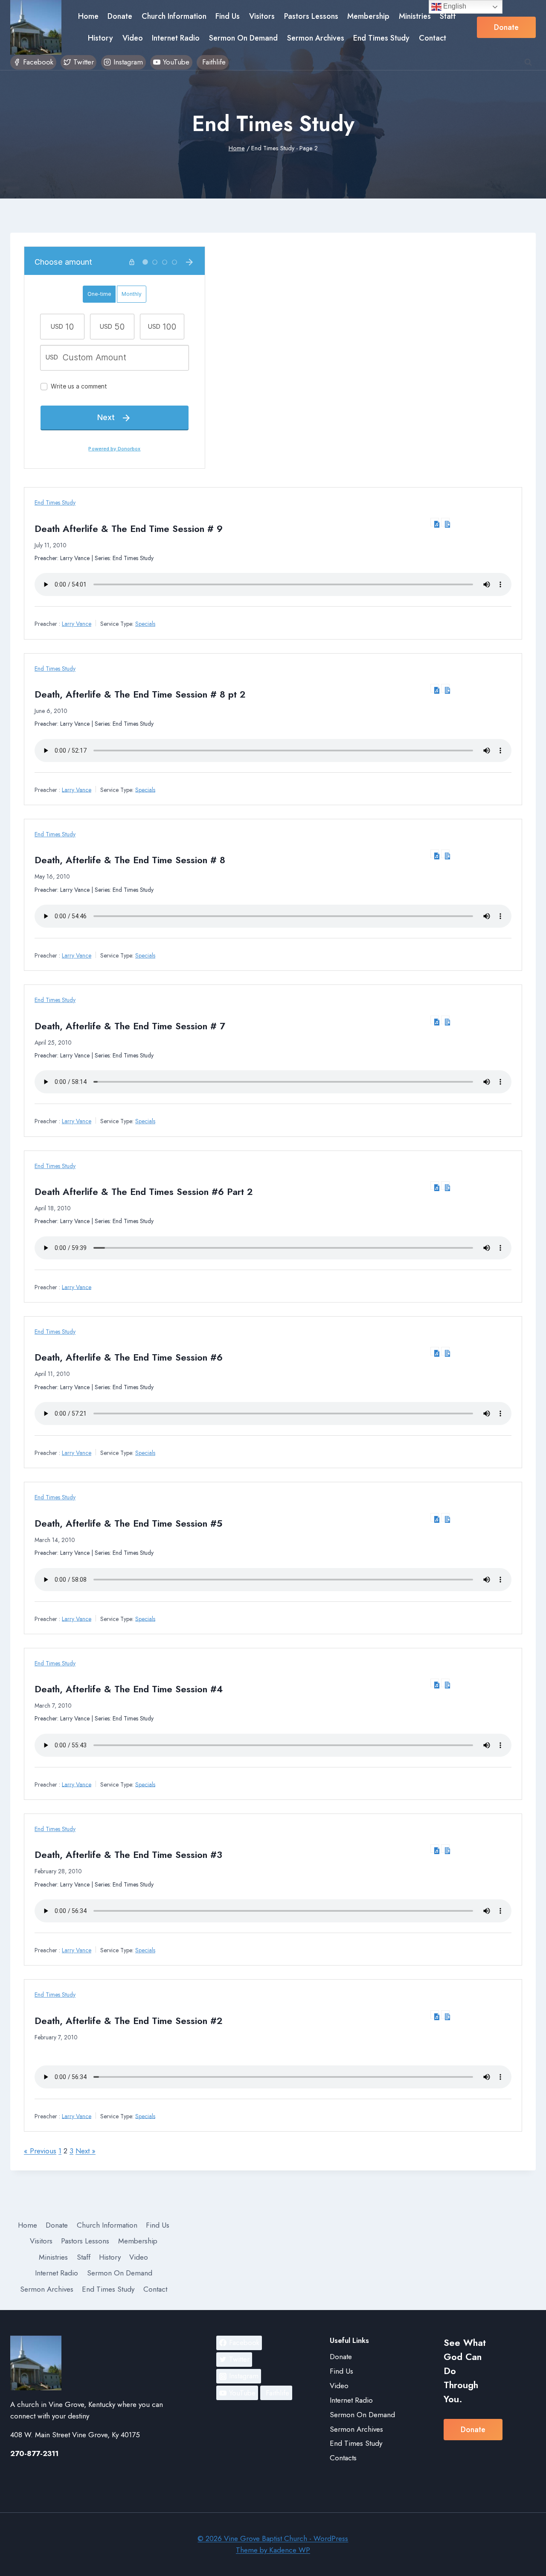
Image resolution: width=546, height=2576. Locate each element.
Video (133, 38)
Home (88, 16)
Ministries (415, 16)
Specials (145, 624)
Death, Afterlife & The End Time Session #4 (129, 1689)
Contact (433, 38)
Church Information (174, 16)
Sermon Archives (316, 38)
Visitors (262, 16)
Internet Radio (176, 38)
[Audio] (435, 522)
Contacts (343, 2458)
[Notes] (445, 522)
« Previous (40, 2151)
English (454, 6)
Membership (368, 16)
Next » (86, 2151)
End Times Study (381, 38)
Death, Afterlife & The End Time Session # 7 (130, 1026)
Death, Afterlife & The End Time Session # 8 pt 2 (140, 694)
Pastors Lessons (311, 16)
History (100, 38)
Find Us (228, 16)
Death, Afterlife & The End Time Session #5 (128, 1523)
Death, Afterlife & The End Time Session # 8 (130, 860)
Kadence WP (290, 2550)
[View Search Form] (528, 62)
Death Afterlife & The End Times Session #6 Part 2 (144, 1192)
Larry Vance (77, 624)
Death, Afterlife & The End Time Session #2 (129, 2021)
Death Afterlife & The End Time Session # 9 (129, 529)
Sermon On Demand (243, 38)
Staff (448, 16)
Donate (120, 16)
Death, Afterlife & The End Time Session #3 (128, 1855)
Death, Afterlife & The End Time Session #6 (129, 1357)
